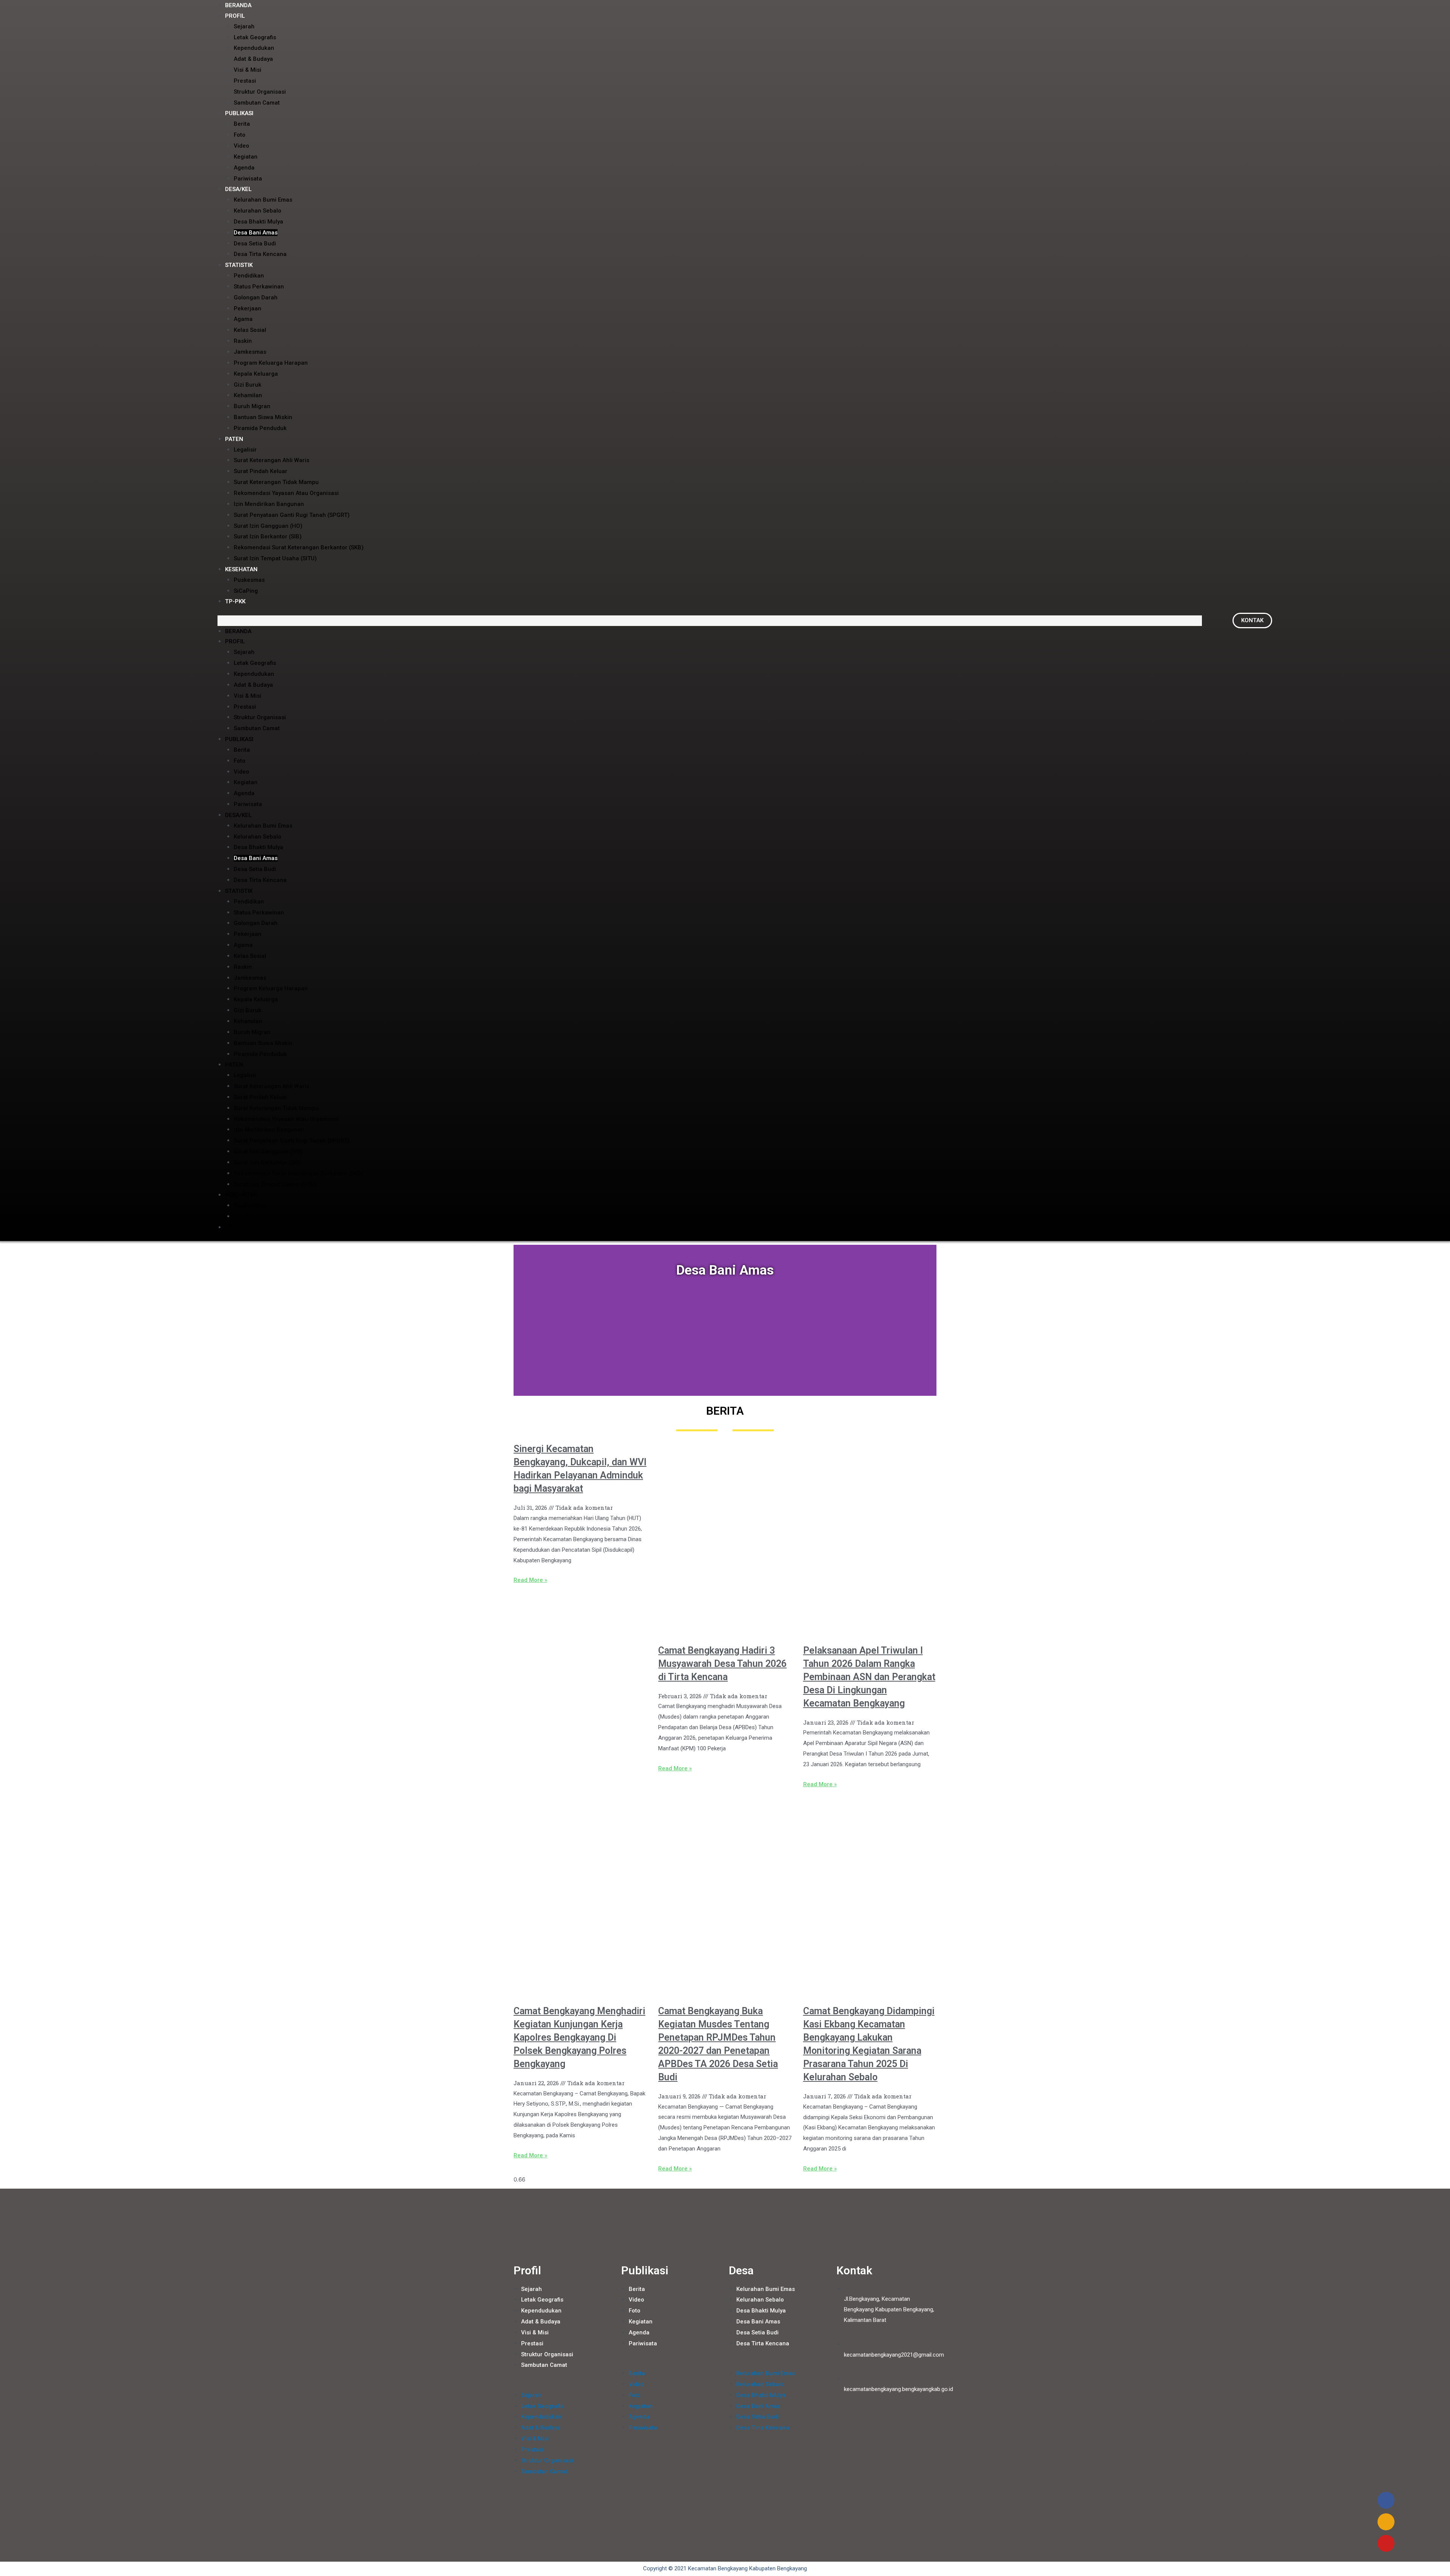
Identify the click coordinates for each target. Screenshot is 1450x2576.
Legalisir (245, 450)
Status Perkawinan (259, 287)
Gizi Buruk (248, 385)
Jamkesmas (250, 352)
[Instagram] (1386, 2522)
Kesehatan (241, 569)
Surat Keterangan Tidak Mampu (276, 482)
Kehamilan (248, 395)
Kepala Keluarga (256, 374)
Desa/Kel (238, 189)
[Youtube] (1386, 2543)
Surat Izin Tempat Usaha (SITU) (275, 558)
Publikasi (239, 113)
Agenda (244, 168)
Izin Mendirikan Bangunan (269, 504)
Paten (234, 439)
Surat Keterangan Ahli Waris (271, 460)
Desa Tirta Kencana (260, 254)
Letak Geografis (255, 37)
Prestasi (245, 81)
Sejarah (244, 26)
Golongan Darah (256, 298)
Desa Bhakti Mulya (258, 222)
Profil (235, 16)
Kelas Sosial (250, 330)
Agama (243, 319)
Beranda (238, 631)
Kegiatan (246, 157)
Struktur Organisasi (260, 92)
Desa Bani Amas (256, 233)
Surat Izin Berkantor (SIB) (268, 536)
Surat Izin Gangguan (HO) (268, 526)
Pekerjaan (248, 308)
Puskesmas (249, 580)
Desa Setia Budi (255, 244)
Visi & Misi (248, 70)
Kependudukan (254, 48)
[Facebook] (1386, 2500)
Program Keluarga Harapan (271, 363)
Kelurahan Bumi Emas (263, 200)
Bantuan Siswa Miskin (263, 417)
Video (241, 146)
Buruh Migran (252, 406)
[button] (710, 621)
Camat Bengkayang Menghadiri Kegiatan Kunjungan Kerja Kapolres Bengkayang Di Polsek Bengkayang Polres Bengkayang (579, 2037)
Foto (240, 135)
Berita (242, 124)
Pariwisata (248, 179)
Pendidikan (249, 276)
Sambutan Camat (257, 103)
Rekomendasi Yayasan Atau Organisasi (286, 493)
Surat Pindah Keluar (261, 471)
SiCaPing (246, 591)
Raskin (243, 341)
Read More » (530, 1580)
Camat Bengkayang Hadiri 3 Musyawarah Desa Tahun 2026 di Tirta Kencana (722, 1664)
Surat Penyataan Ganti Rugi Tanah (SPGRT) (292, 515)
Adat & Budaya (253, 59)
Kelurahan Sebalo (258, 211)
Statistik (239, 265)
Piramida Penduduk (260, 428)
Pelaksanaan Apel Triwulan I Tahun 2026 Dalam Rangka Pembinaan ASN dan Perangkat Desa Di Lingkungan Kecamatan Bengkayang (869, 1677)
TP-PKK (235, 601)
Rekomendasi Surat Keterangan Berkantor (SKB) (299, 547)
